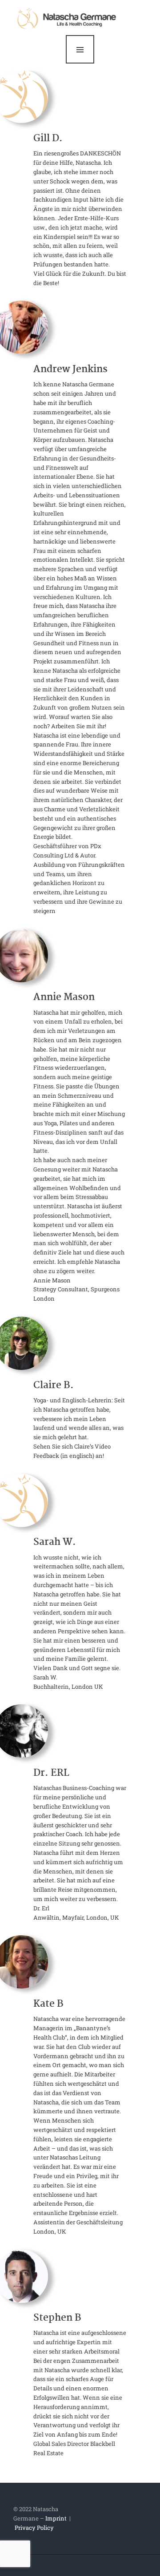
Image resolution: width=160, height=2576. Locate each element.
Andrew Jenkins (70, 370)
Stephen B (57, 2318)
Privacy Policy (34, 2528)
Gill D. (48, 139)
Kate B (48, 2004)
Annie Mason (64, 998)
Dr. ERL (51, 1774)
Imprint (56, 2518)
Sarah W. (55, 1543)
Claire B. (54, 1386)
